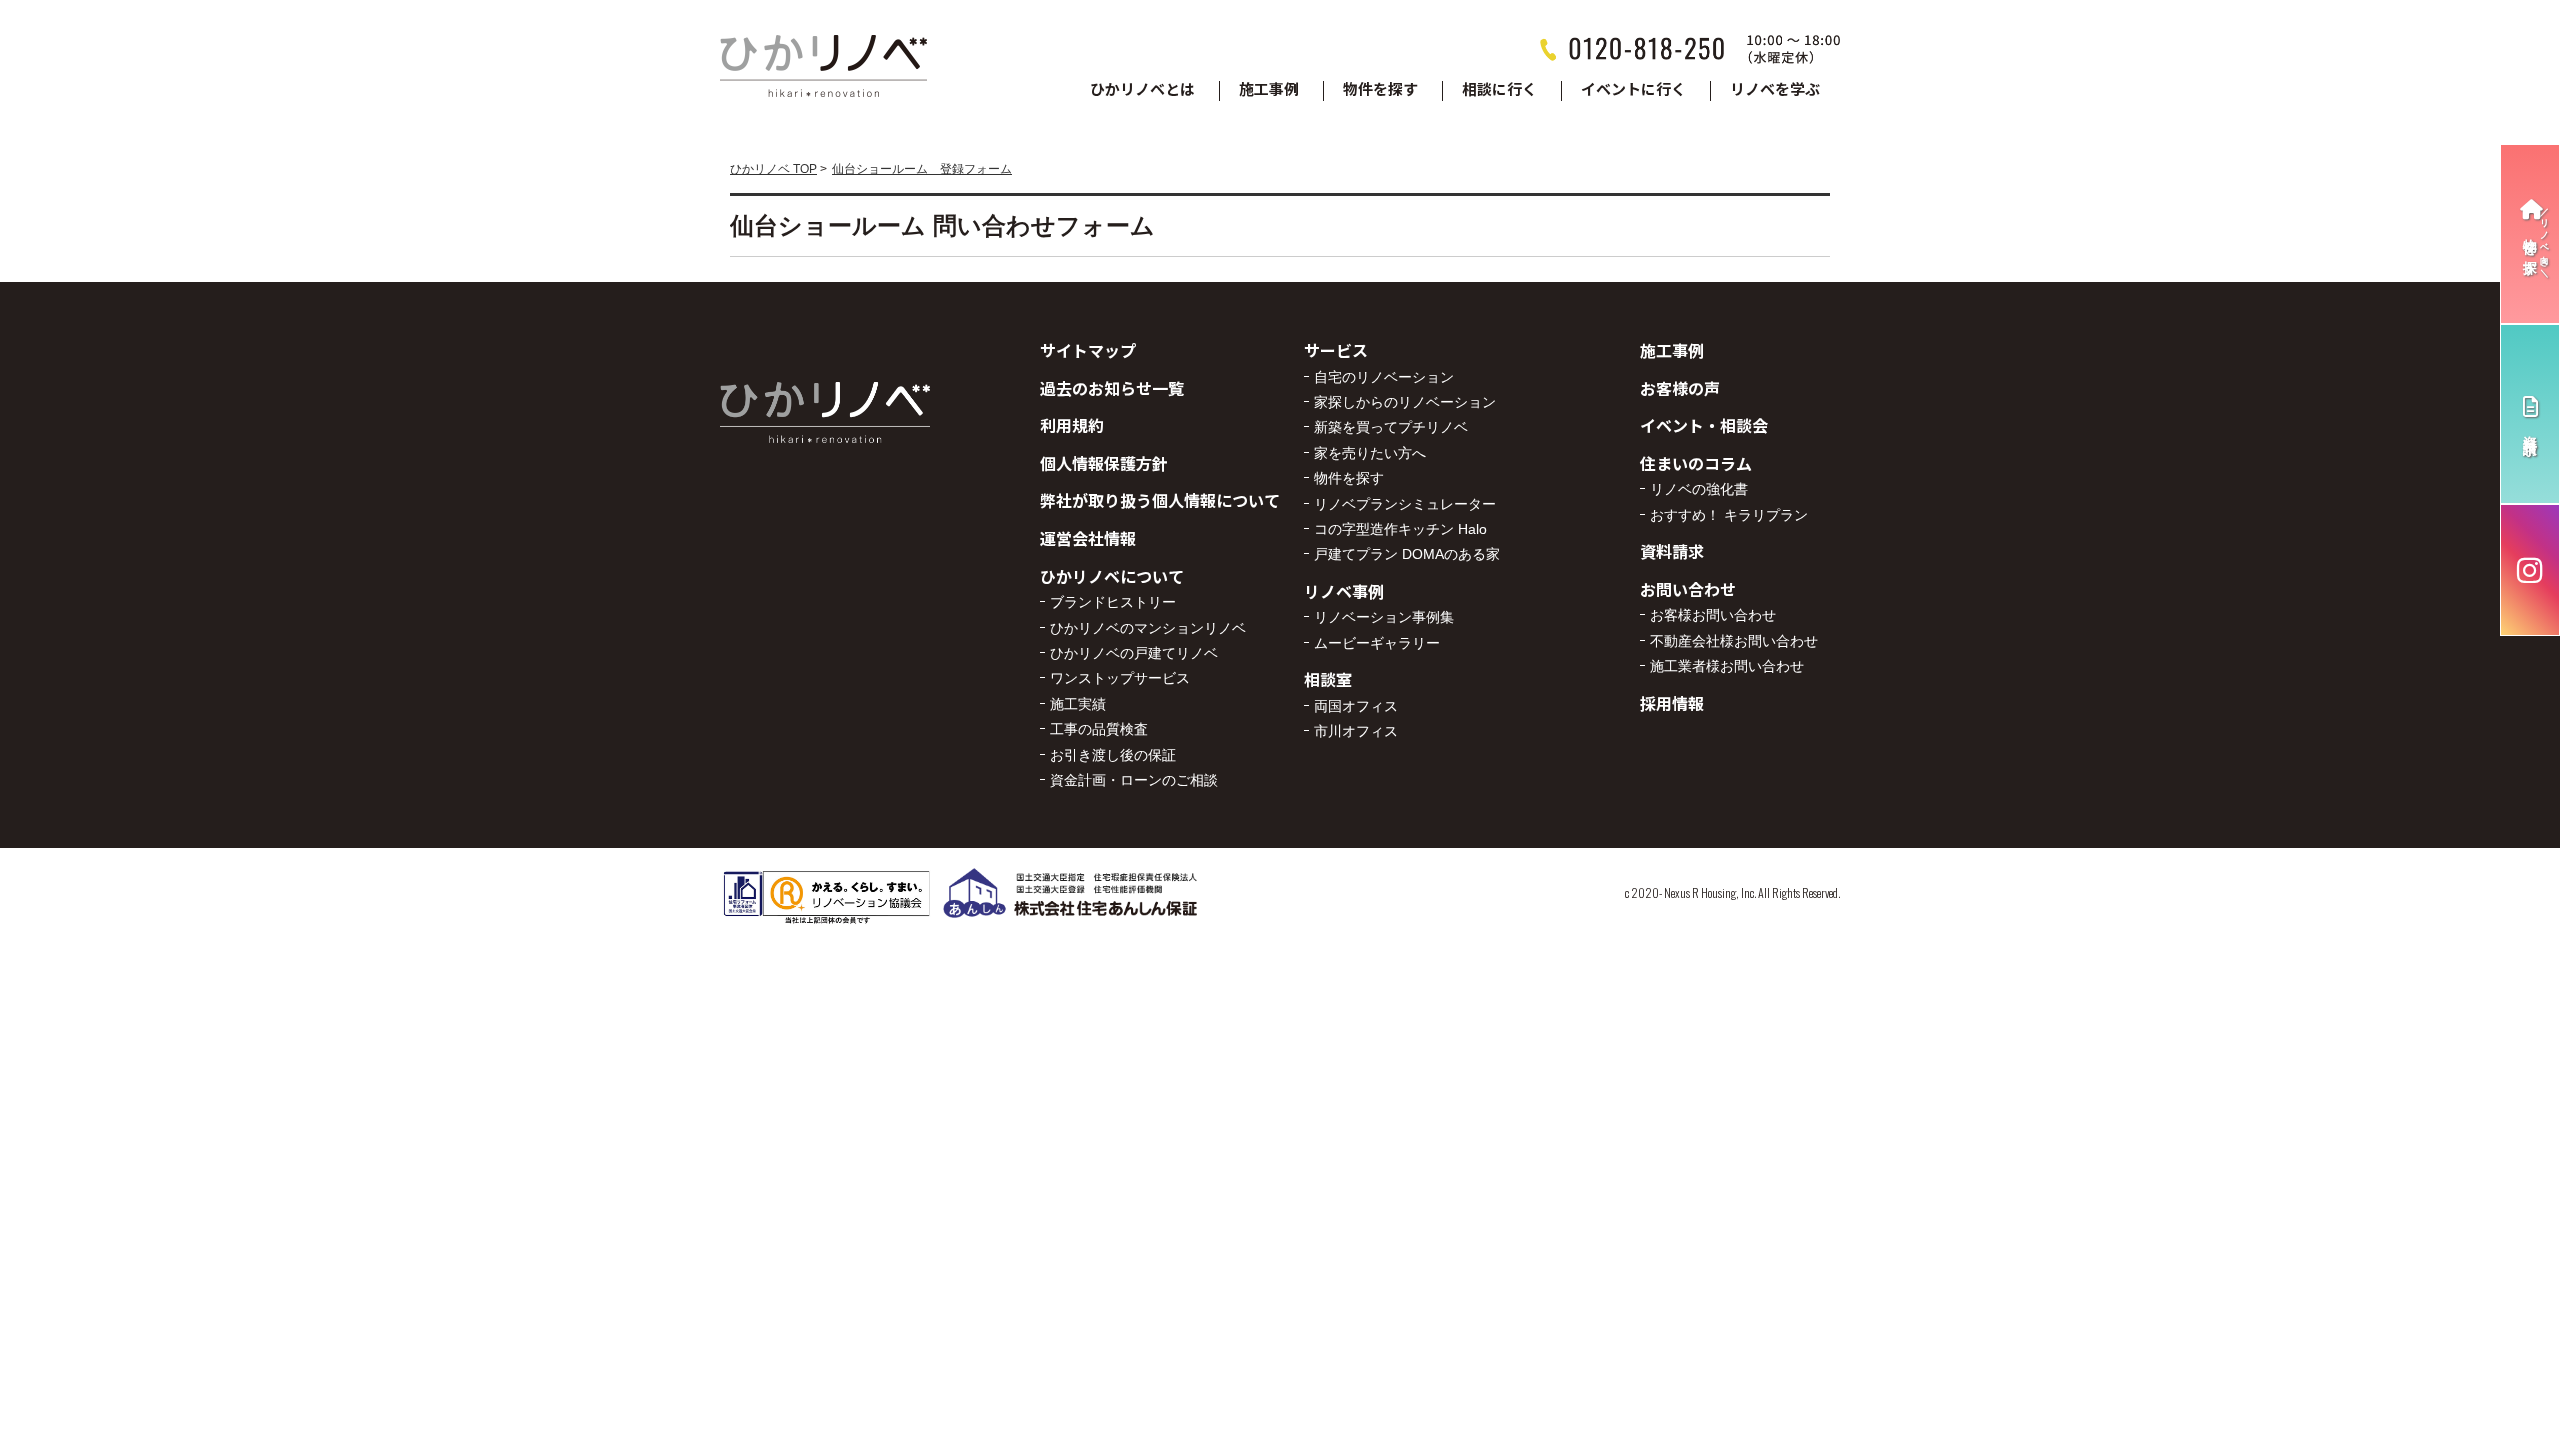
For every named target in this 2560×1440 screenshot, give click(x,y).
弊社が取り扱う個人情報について (1160, 500)
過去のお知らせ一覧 (1112, 388)
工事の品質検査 (1099, 729)
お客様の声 (1680, 388)
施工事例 (1269, 90)
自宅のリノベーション (1384, 377)
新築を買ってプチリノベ (1391, 427)
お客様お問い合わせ (1713, 615)
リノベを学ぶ (1775, 90)
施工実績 (1078, 704)
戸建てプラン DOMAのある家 (1407, 554)
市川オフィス (1356, 731)
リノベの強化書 (1699, 489)
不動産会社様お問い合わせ (1734, 641)
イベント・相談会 (1704, 425)
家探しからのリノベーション (1405, 402)
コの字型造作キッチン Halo (1400, 529)
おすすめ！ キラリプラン (1729, 515)
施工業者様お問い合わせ (1727, 666)
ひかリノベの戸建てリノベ (1134, 653)
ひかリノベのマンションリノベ (1148, 628)
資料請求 (1672, 551)
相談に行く (1499, 90)
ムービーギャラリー (1377, 643)
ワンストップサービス (1120, 678)
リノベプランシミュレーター (1405, 504)
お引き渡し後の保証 (1113, 755)
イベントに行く (1633, 90)
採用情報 (1672, 703)
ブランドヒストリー (1113, 602)
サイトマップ (1088, 350)
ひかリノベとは (1142, 90)
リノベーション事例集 (1384, 617)
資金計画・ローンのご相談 (1134, 780)
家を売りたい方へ (1370, 453)
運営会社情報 (1088, 538)
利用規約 (1072, 425)
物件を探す (1380, 90)
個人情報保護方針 (1104, 463)
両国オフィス (1356, 706)
